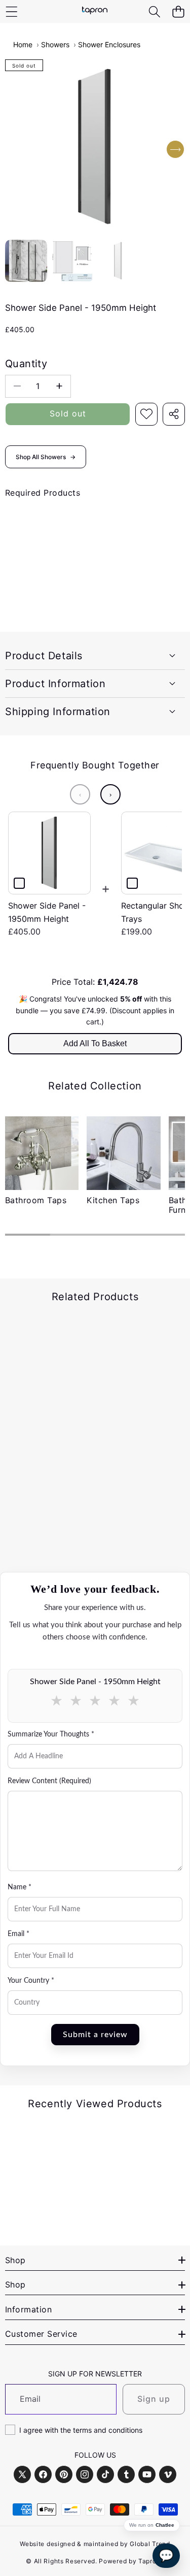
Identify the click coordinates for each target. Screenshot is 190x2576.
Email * (18, 1934)
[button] (178, 11)
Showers (55, 44)
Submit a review (95, 2035)
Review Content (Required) (49, 1781)
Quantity (26, 364)
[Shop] (11, 11)
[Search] (154, 11)
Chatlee (165, 2525)
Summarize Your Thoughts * (51, 1734)
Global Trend (150, 2544)
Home (23, 44)
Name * (20, 1887)
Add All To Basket (95, 1043)
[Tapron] (95, 11)
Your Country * (31, 1981)
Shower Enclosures (109, 44)
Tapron (149, 2561)
